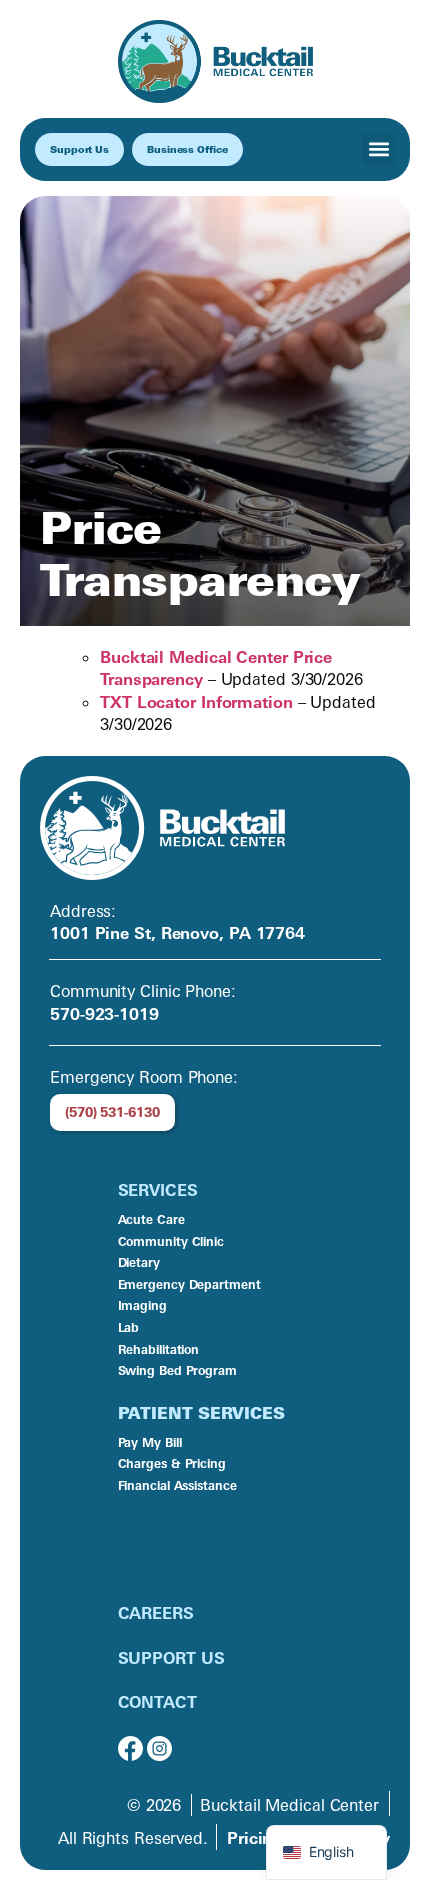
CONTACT (157, 1702)
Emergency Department (189, 1284)
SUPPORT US (171, 1658)
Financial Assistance (177, 1485)
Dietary (139, 1262)
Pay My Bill (150, 1442)
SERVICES (158, 1190)
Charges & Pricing (172, 1463)
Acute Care (151, 1219)
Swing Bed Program (177, 1370)
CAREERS (156, 1613)
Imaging (142, 1305)
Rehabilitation (159, 1349)
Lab (129, 1327)
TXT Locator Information (196, 702)
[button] (378, 149)
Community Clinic (171, 1241)
